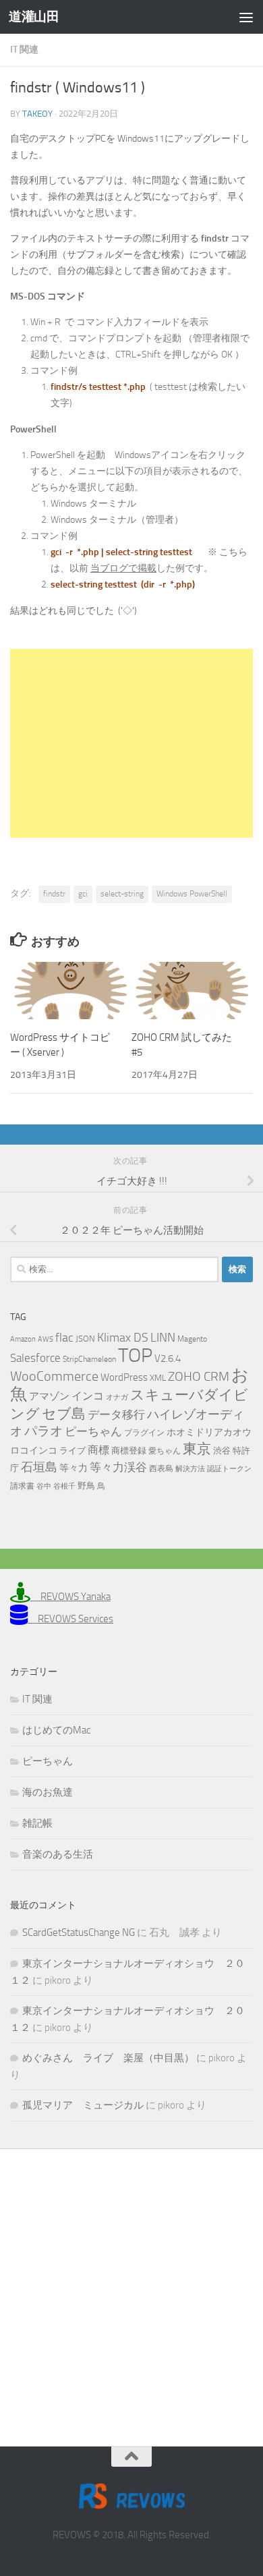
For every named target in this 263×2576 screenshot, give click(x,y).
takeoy (37, 114)
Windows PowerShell (192, 894)
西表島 (161, 1468)
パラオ (43, 1431)
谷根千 (64, 1486)
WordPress (124, 1377)
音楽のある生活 (58, 1854)
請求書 (22, 1486)
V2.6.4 (168, 1358)
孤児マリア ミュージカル (83, 2105)
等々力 (74, 1468)
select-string (122, 894)
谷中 (44, 1486)
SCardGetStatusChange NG (79, 1933)
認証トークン (229, 1469)
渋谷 (222, 1451)
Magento (192, 1339)
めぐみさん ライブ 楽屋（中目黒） (108, 2058)
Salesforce (35, 1358)
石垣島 (39, 1467)
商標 (98, 1450)
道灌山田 (34, 17)
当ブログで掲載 (123, 568)
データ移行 (116, 1414)
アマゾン (49, 1397)
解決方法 (190, 1469)
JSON (85, 1339)
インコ (88, 1396)
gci (83, 894)
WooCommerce (54, 1376)
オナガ (117, 1397)
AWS (46, 1339)
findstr (54, 894)
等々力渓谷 (118, 1467)
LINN (163, 1338)
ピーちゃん (93, 1431)
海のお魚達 (48, 1792)
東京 (197, 1449)
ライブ (72, 1451)
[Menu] (246, 17)
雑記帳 (37, 1823)
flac (64, 1338)
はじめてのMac (56, 1730)
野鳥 (86, 1486)
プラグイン (144, 1433)
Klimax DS (123, 1338)
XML (158, 1378)
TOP (135, 1355)
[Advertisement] (131, 743)
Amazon (23, 1339)
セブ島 (64, 1413)
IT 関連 (24, 50)
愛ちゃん (165, 1451)
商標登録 (129, 1451)
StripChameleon (89, 1359)
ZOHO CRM (199, 1376)
